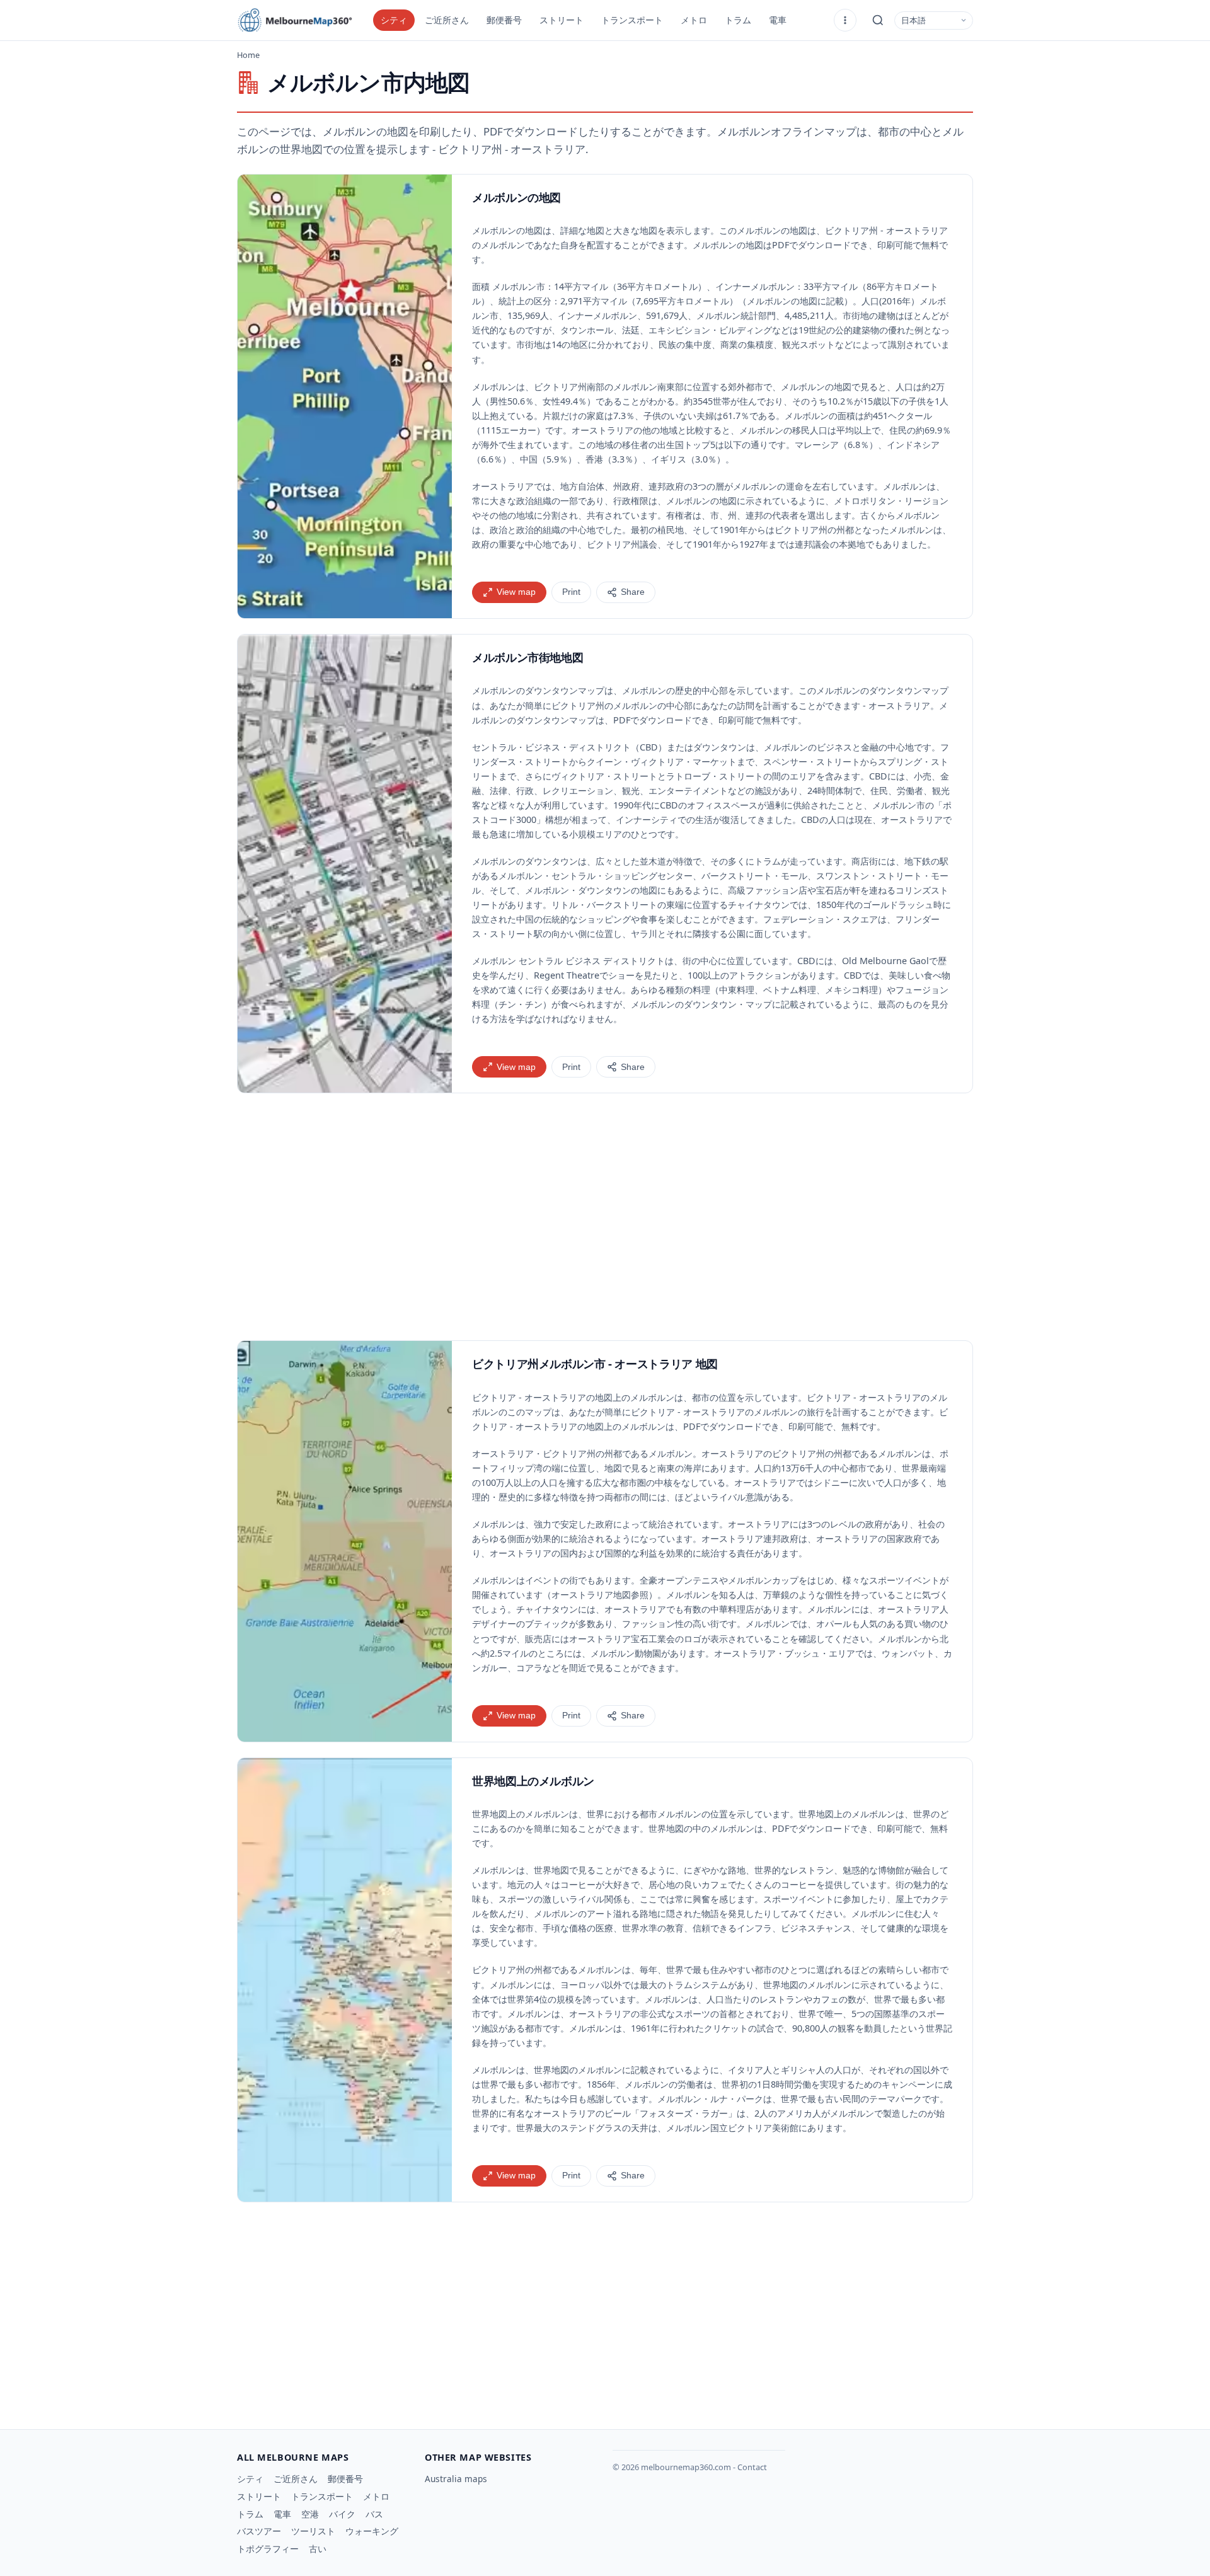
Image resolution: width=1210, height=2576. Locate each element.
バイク (342, 2514)
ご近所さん (447, 20)
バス (374, 2514)
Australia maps (456, 2479)
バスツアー (259, 2531)
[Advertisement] (605, 1217)
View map (516, 592)
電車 (778, 20)
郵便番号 (504, 20)
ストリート (562, 20)
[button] (345, 396)
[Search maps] (878, 20)
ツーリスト (313, 2531)
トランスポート (632, 20)
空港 (310, 2514)
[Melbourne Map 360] (300, 20)
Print (571, 592)
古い (318, 2549)
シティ (394, 20)
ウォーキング (372, 2531)
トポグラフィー (268, 2549)
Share (633, 592)
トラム (738, 20)
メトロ (694, 20)
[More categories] (845, 20)
